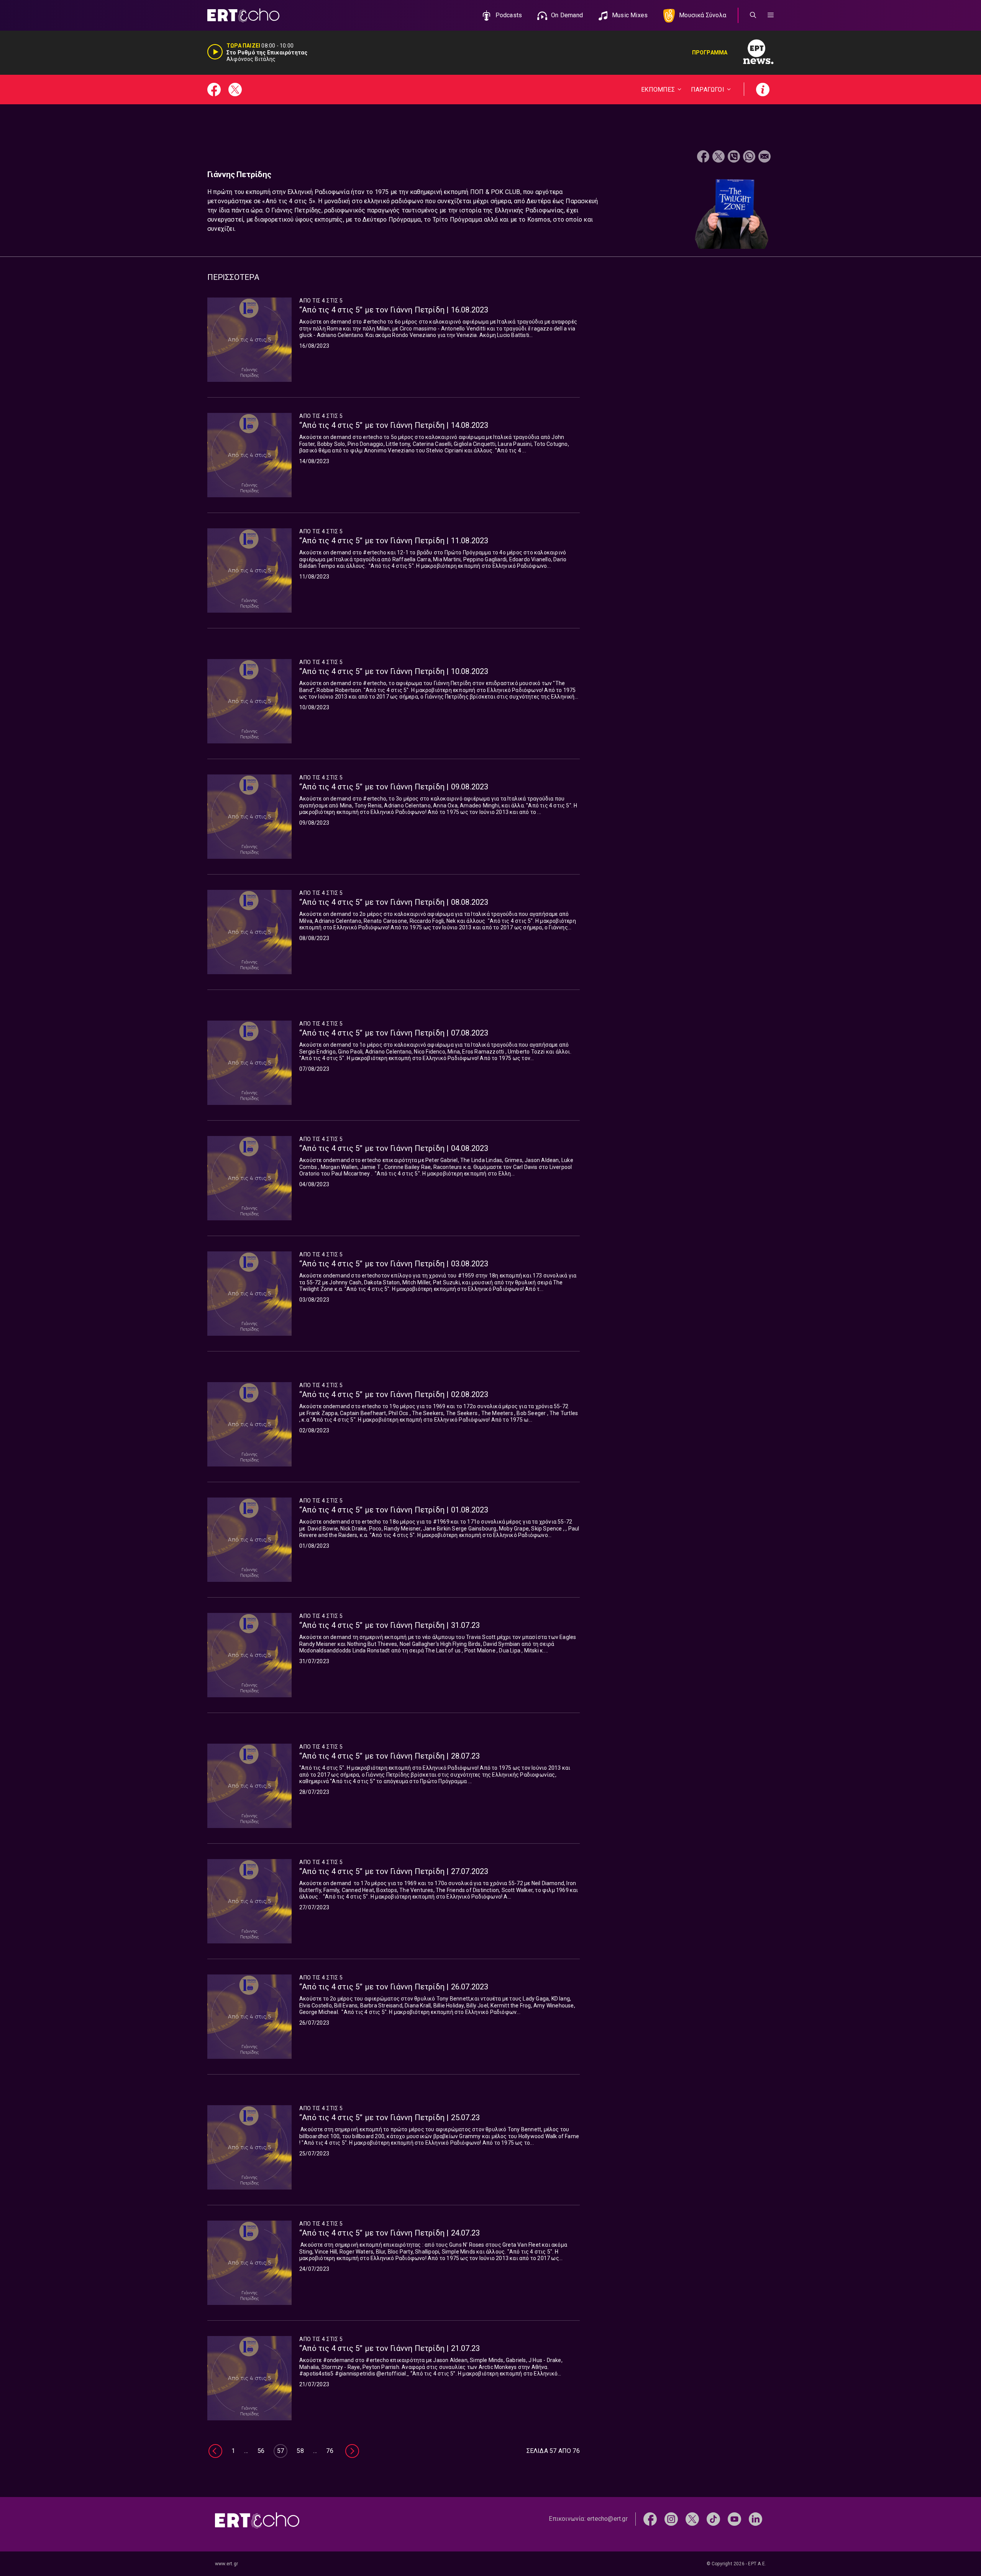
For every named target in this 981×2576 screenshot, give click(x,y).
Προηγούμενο (215, 2451)
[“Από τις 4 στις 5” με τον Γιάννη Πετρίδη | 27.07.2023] (249, 1901)
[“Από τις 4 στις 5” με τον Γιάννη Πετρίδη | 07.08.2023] (249, 1063)
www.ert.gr (226, 2564)
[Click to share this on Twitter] (719, 157)
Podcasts (509, 15)
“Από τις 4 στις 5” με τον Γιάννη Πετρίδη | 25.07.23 (390, 2117)
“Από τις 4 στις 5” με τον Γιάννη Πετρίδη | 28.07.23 (390, 1756)
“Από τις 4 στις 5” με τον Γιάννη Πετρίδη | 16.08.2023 (394, 310)
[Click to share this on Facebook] (703, 157)
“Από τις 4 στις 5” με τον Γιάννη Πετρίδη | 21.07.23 (390, 2348)
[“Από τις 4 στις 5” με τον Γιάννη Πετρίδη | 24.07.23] (249, 2263)
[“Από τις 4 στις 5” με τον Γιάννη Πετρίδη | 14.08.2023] (249, 455)
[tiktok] (713, 2519)
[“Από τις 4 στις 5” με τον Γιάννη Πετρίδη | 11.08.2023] (249, 570)
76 (330, 2451)
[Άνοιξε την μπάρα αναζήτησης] (753, 15)
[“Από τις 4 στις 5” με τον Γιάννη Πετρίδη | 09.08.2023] (249, 817)
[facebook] (650, 2519)
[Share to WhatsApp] (749, 157)
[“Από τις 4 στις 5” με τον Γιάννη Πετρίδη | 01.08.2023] (249, 1540)
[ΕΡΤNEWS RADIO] (751, 53)
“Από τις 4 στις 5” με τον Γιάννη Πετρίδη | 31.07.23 (390, 1625)
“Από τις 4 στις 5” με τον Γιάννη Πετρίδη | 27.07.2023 (394, 1871)
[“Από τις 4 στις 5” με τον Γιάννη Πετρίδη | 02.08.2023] (249, 1424)
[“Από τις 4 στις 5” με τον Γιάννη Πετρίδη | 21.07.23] (249, 2378)
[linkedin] (755, 2519)
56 (261, 2451)
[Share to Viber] (734, 157)
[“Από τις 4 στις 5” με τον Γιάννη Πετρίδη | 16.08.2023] (249, 340)
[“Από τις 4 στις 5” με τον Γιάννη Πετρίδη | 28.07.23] (249, 1786)
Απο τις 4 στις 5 (321, 301)
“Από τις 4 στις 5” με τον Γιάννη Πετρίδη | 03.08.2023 (394, 1264)
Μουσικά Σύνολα (703, 15)
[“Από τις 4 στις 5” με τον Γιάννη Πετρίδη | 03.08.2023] (249, 1294)
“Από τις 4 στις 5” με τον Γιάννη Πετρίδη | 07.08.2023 (394, 1033)
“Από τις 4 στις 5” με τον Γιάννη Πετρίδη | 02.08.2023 (394, 1394)
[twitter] (692, 2519)
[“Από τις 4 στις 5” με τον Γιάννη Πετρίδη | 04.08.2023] (249, 1178)
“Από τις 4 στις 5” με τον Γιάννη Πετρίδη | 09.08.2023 (394, 787)
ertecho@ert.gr (607, 2519)
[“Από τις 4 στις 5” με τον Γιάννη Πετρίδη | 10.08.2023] (249, 701)
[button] (771, 15)
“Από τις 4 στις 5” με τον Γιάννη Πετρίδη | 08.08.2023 (394, 902)
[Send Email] (764, 157)
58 (300, 2451)
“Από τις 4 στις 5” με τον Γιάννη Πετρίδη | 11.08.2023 (394, 541)
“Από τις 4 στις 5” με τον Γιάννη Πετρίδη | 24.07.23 (390, 2233)
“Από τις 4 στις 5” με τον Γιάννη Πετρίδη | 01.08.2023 (394, 1510)
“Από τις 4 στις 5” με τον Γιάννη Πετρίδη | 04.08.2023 (394, 1148)
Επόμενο (352, 2451)
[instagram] (671, 2519)
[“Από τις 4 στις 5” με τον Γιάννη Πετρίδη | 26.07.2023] (249, 2017)
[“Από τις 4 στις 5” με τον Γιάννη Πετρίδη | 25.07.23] (249, 2147)
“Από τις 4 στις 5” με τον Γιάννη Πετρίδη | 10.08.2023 (394, 671)
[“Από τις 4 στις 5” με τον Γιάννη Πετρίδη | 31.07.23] (249, 1655)
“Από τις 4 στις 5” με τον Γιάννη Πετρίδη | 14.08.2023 (394, 425)
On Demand (567, 15)
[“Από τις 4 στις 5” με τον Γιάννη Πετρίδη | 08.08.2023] (249, 932)
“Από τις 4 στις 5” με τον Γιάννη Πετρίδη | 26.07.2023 (394, 1987)
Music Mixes (630, 15)
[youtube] (734, 2519)
